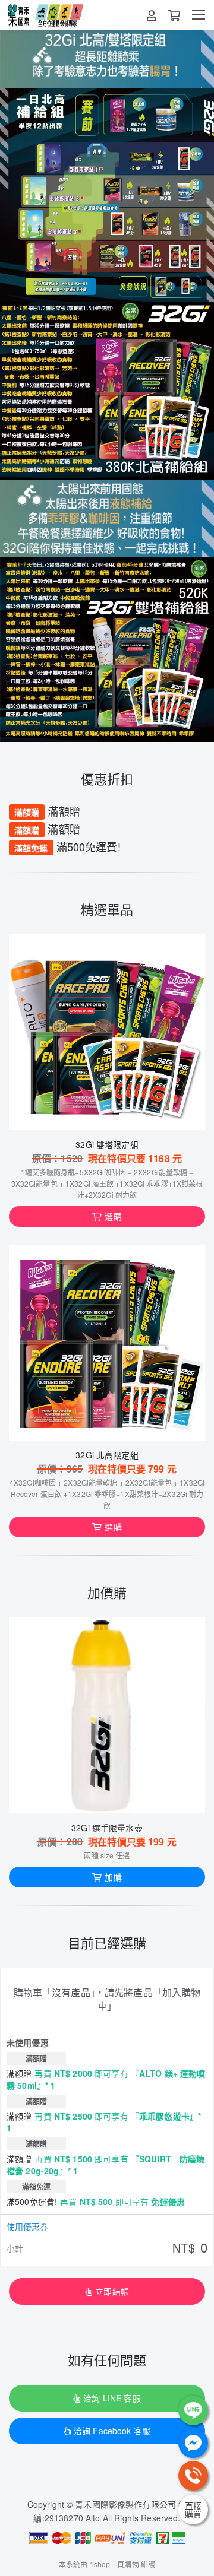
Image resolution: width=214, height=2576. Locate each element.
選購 (113, 1216)
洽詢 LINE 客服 (112, 2398)
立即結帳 (112, 2291)
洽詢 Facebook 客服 (112, 2431)
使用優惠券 (27, 2226)
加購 (113, 1877)
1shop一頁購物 (114, 2564)
